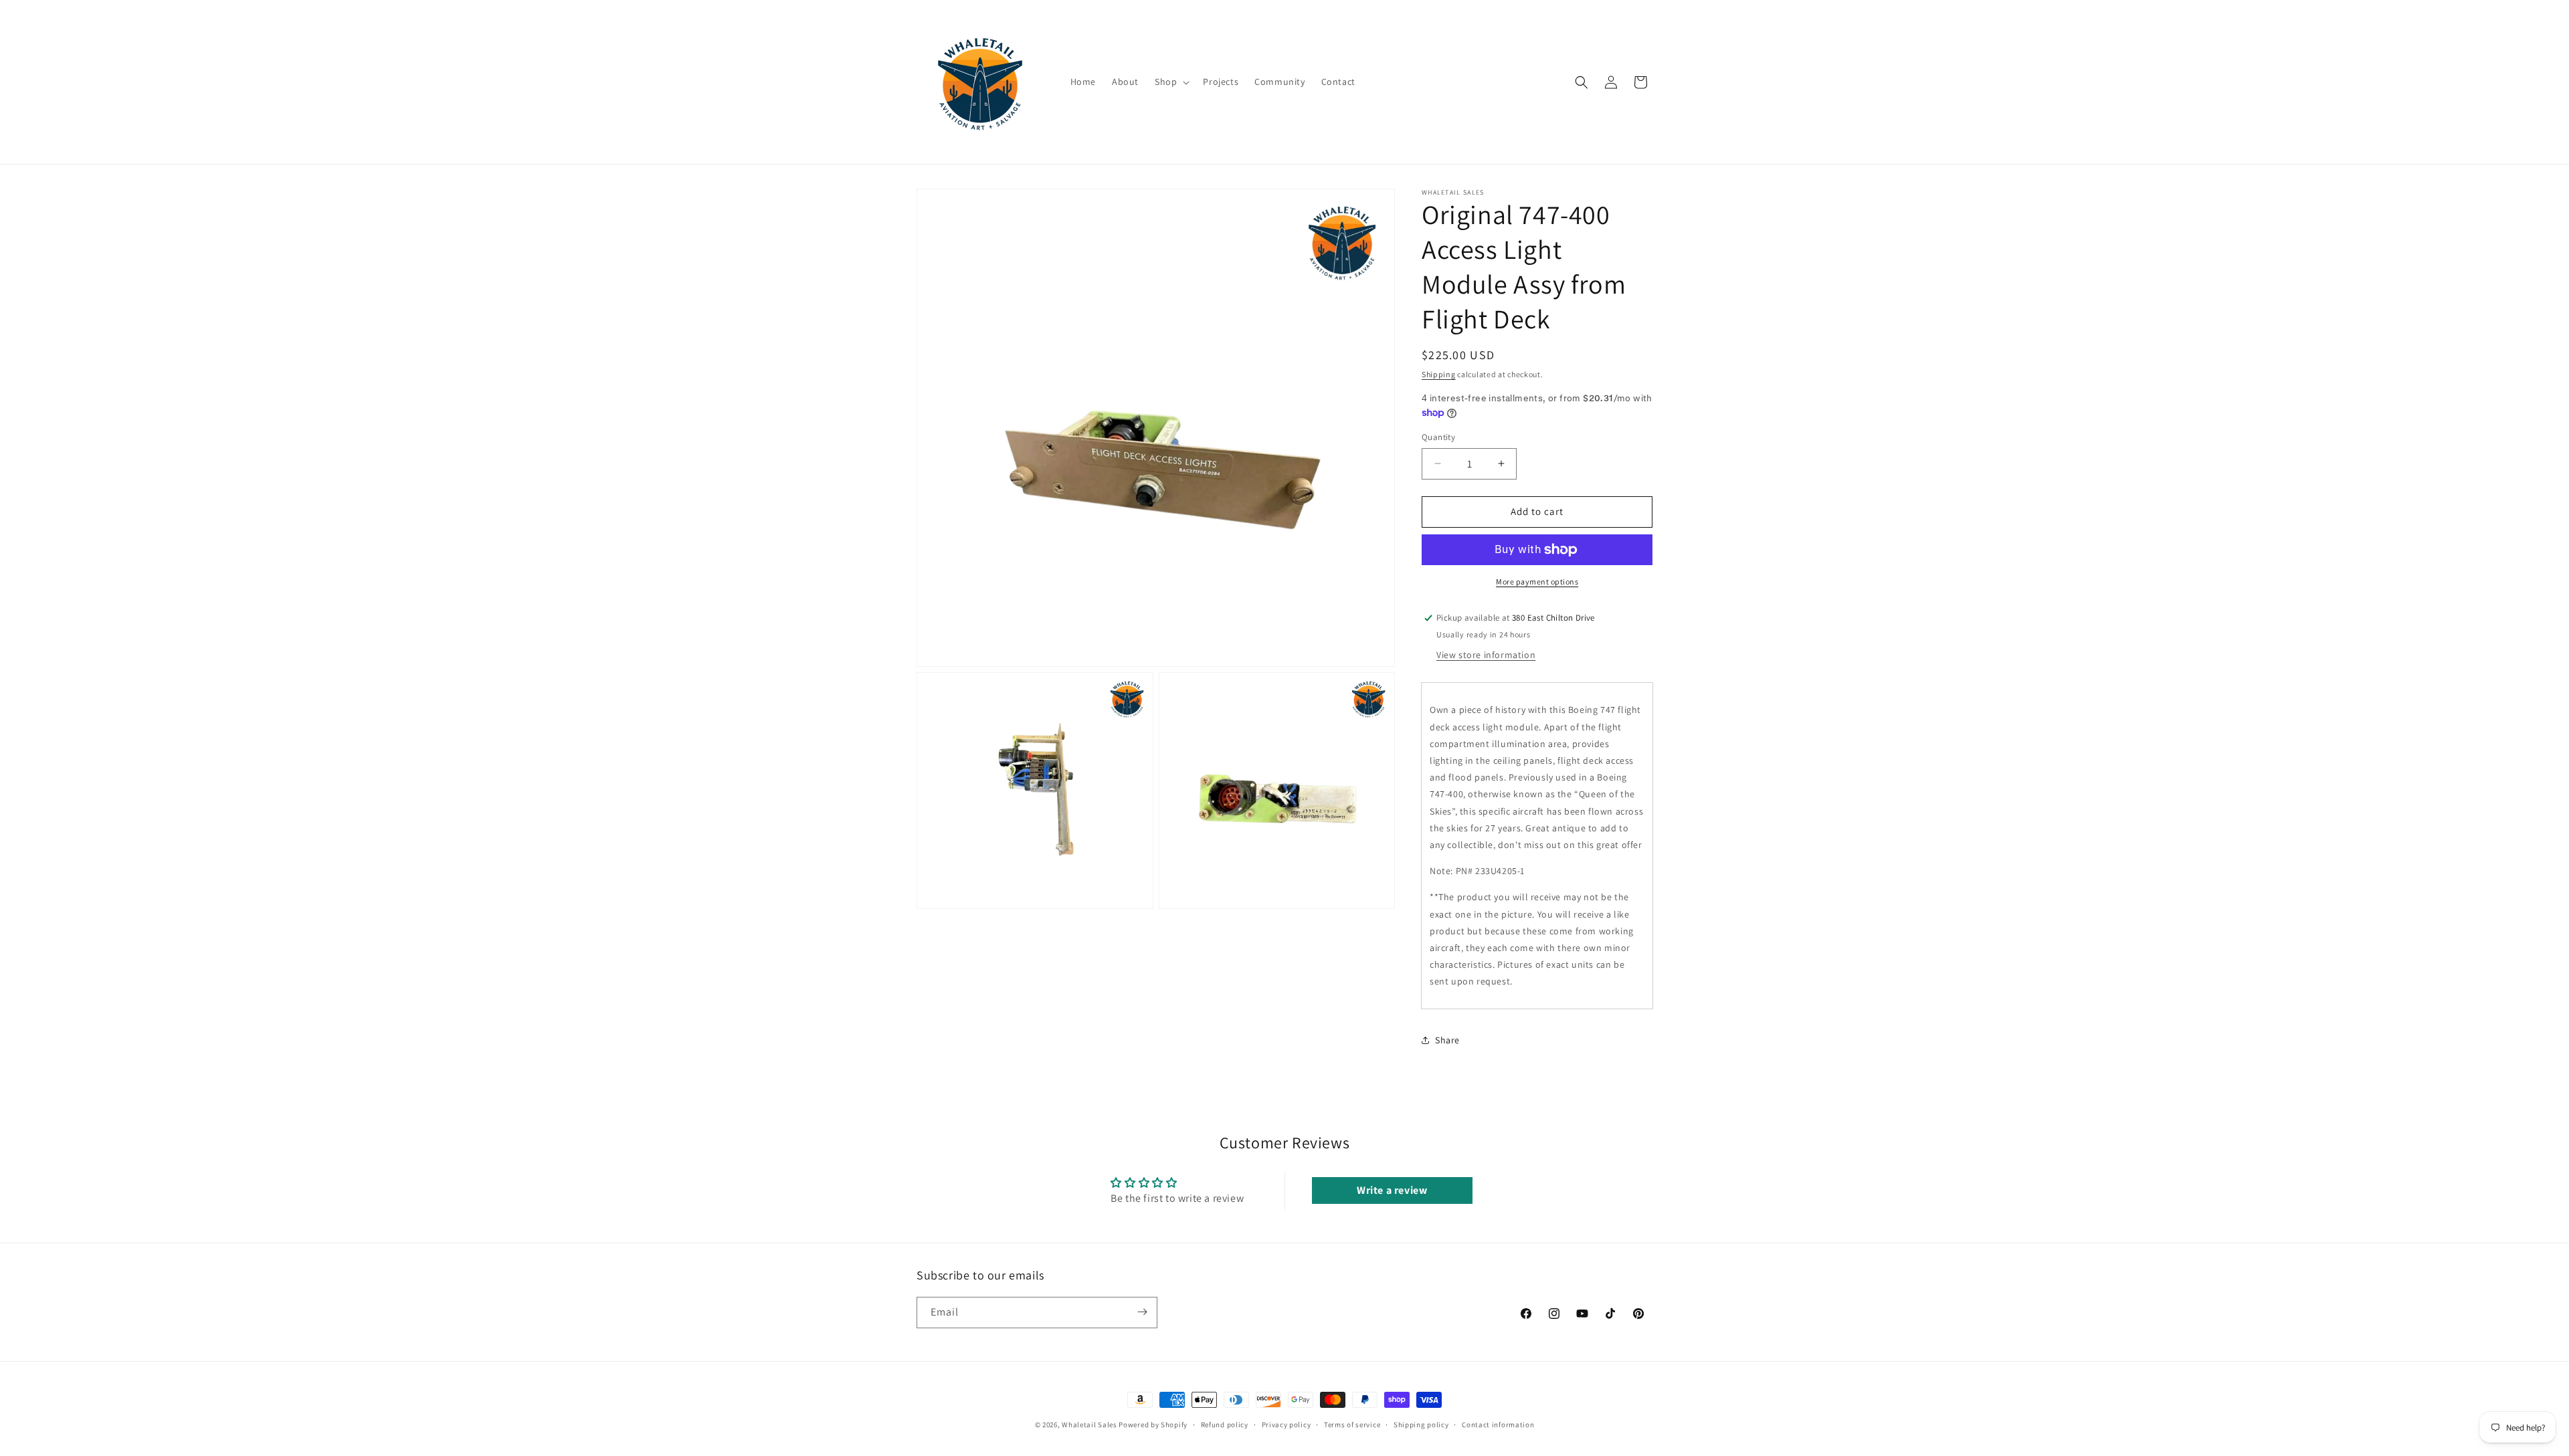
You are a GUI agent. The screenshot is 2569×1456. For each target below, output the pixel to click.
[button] (1171, 82)
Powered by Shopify (1153, 1425)
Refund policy (1225, 1425)
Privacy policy (1287, 1425)
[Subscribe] (1142, 1312)
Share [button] (1447, 1040)
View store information (1486, 655)
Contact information (1498, 1425)
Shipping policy (1421, 1425)
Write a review (1392, 1190)
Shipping (1439, 374)
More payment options (1537, 582)
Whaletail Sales (1089, 1425)
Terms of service (1352, 1425)
